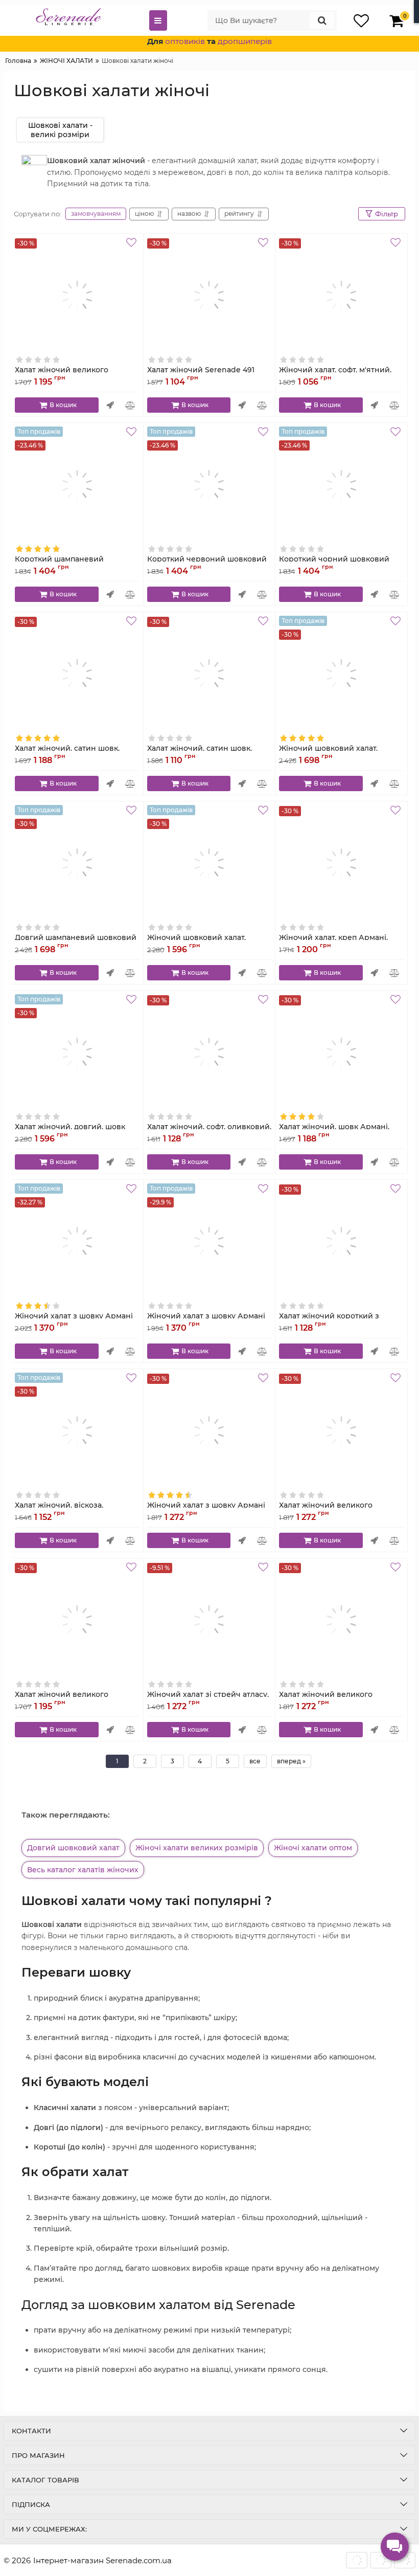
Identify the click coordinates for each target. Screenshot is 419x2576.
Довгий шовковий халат (73, 1848)
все (255, 1761)
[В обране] (133, 244)
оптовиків (185, 41)
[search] (322, 20)
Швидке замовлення (110, 405)
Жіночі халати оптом (313, 1848)
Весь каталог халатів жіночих (83, 1870)
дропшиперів (245, 41)
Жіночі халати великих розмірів (197, 1848)
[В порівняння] (131, 405)
